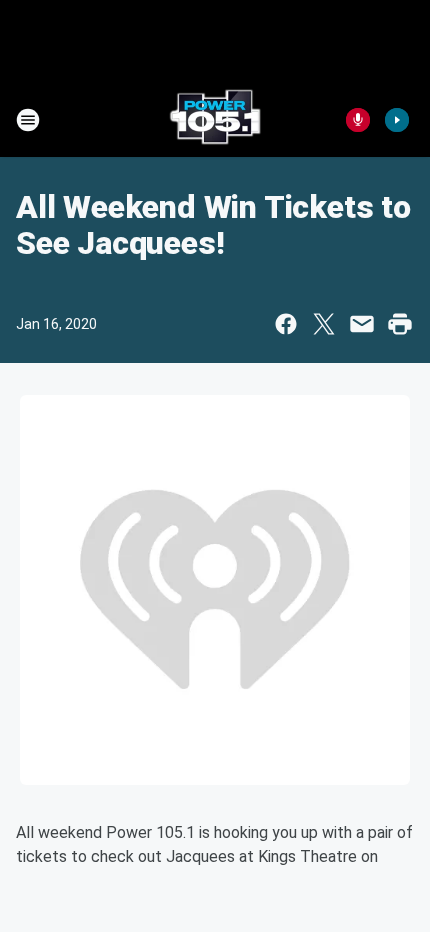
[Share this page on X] (324, 324)
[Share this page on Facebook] (286, 324)
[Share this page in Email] (362, 324)
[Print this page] (400, 324)
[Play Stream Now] (397, 120)
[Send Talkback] (358, 120)
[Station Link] (215, 120)
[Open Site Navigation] (28, 120)
